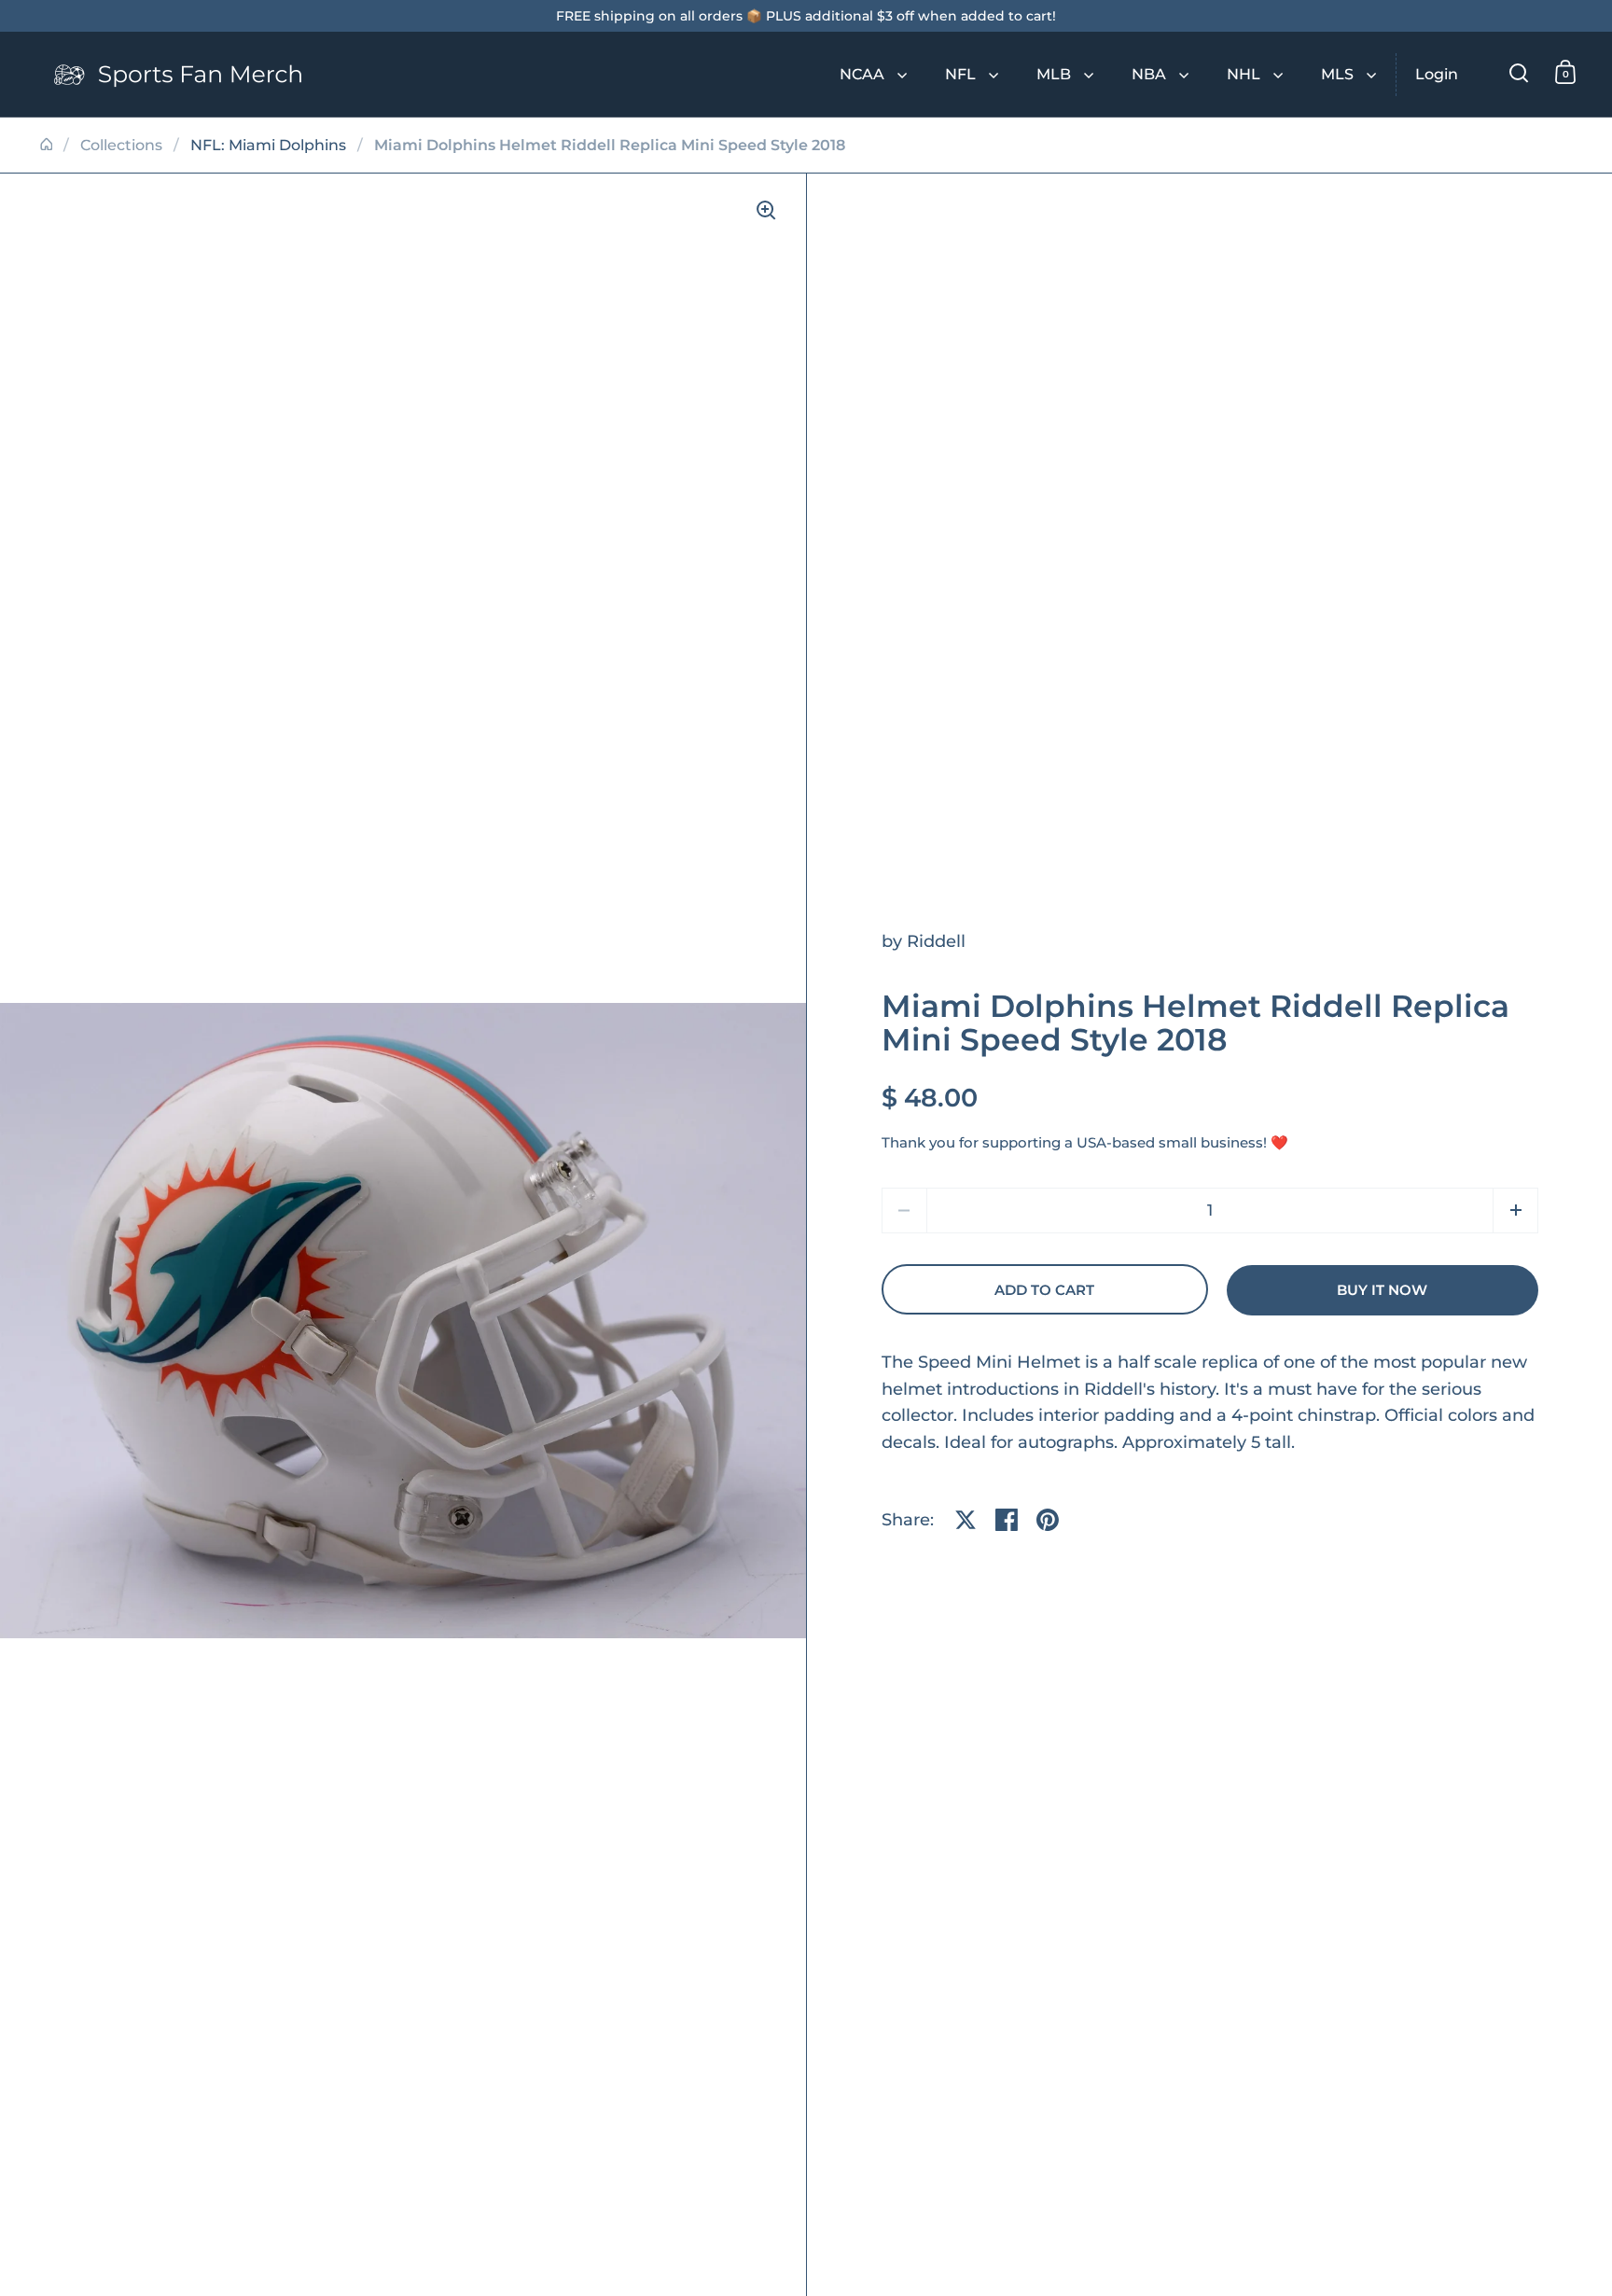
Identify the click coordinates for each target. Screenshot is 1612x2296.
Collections (121, 145)
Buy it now (1382, 1290)
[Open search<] (1519, 72)
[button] (1515, 1211)
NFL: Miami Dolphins (268, 145)
